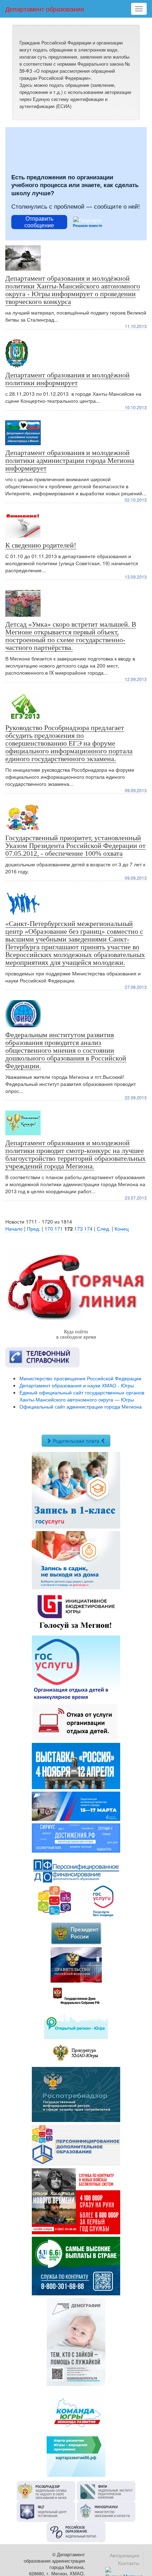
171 (59, 1229)
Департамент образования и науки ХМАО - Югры (77, 1385)
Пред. (34, 1229)
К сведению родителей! (41, 545)
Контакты (129, 2563)
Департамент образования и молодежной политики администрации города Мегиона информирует (70, 460)
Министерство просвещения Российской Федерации (80, 1378)
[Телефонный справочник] (76, 1357)
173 (78, 1229)
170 (49, 1229)
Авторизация (124, 2555)
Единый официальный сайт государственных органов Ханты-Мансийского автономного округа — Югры (82, 1396)
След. (104, 1229)
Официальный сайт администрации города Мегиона (81, 1406)
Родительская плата (76, 1441)
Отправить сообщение (39, 222)
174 (88, 1229)
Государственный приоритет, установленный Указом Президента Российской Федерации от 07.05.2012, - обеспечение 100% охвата (75, 845)
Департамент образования (45, 9)
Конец (122, 1229)
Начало (14, 1229)
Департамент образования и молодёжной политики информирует (68, 379)
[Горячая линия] (76, 1286)
